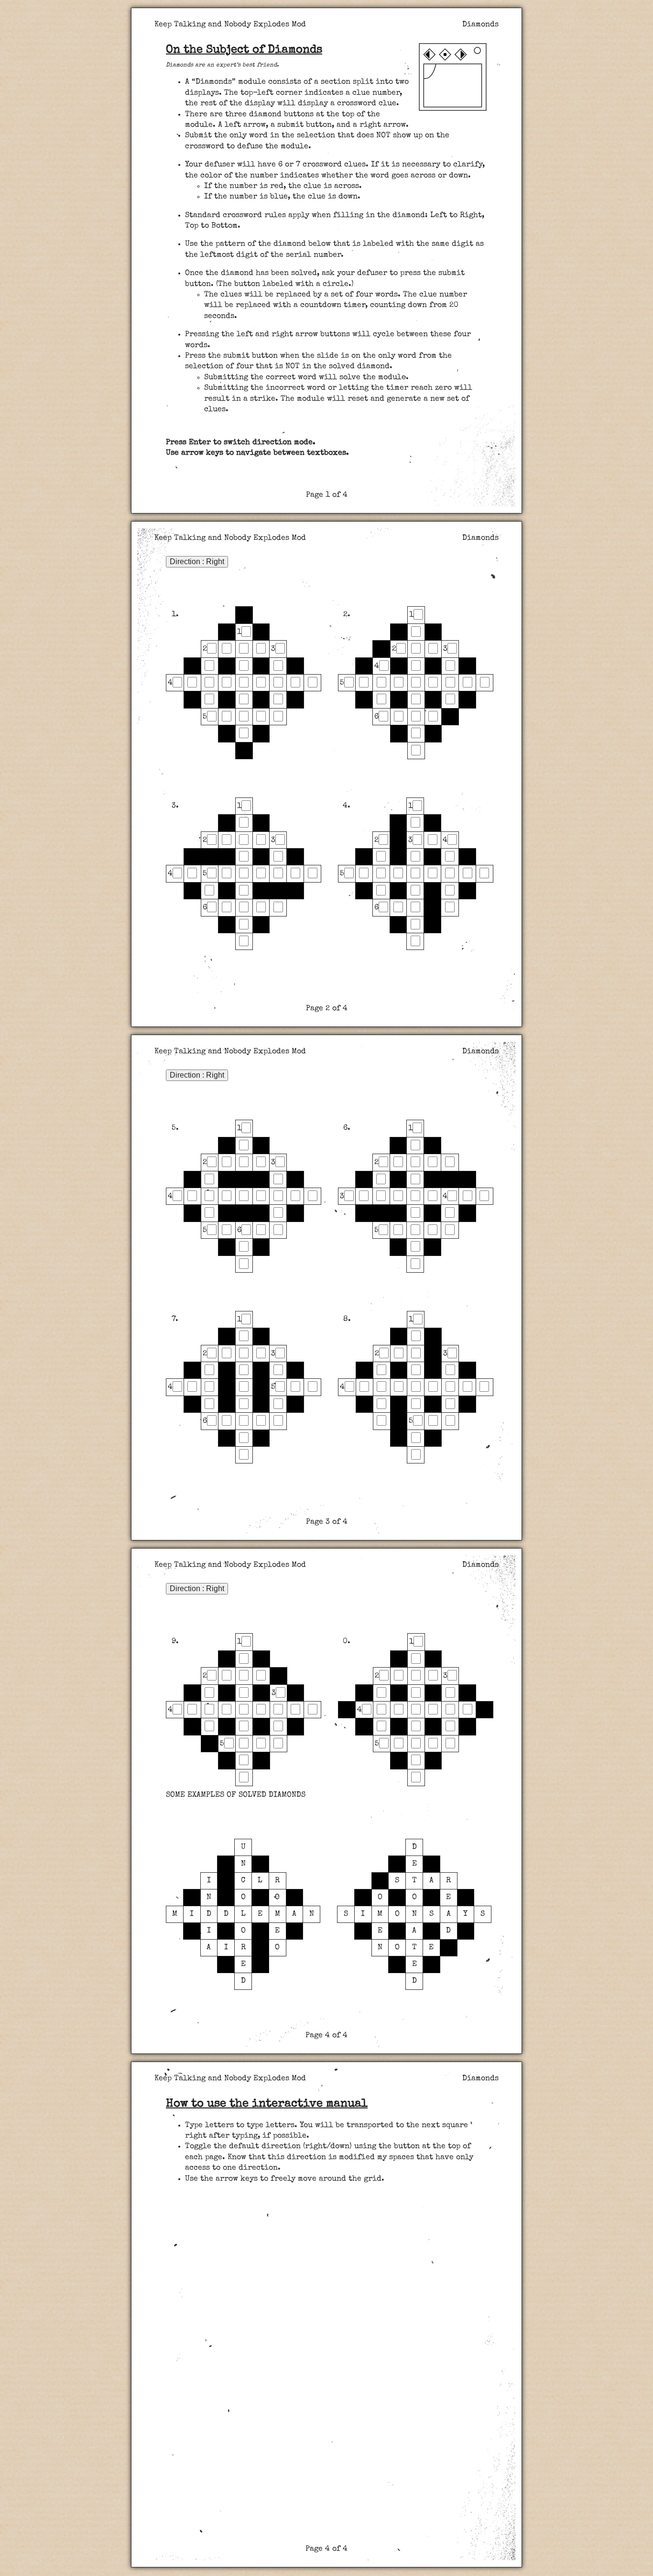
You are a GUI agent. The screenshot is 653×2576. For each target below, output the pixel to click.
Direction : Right (197, 562)
